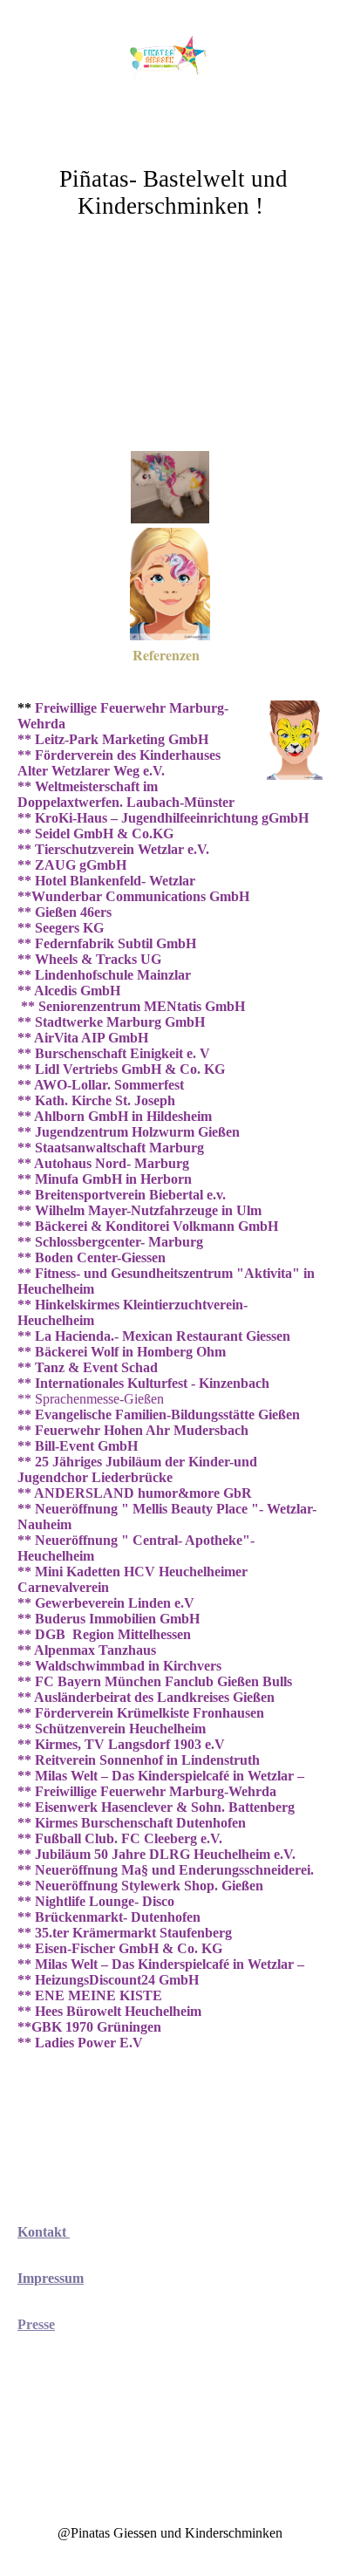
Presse (36, 2324)
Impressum (51, 2278)
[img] (170, 65)
